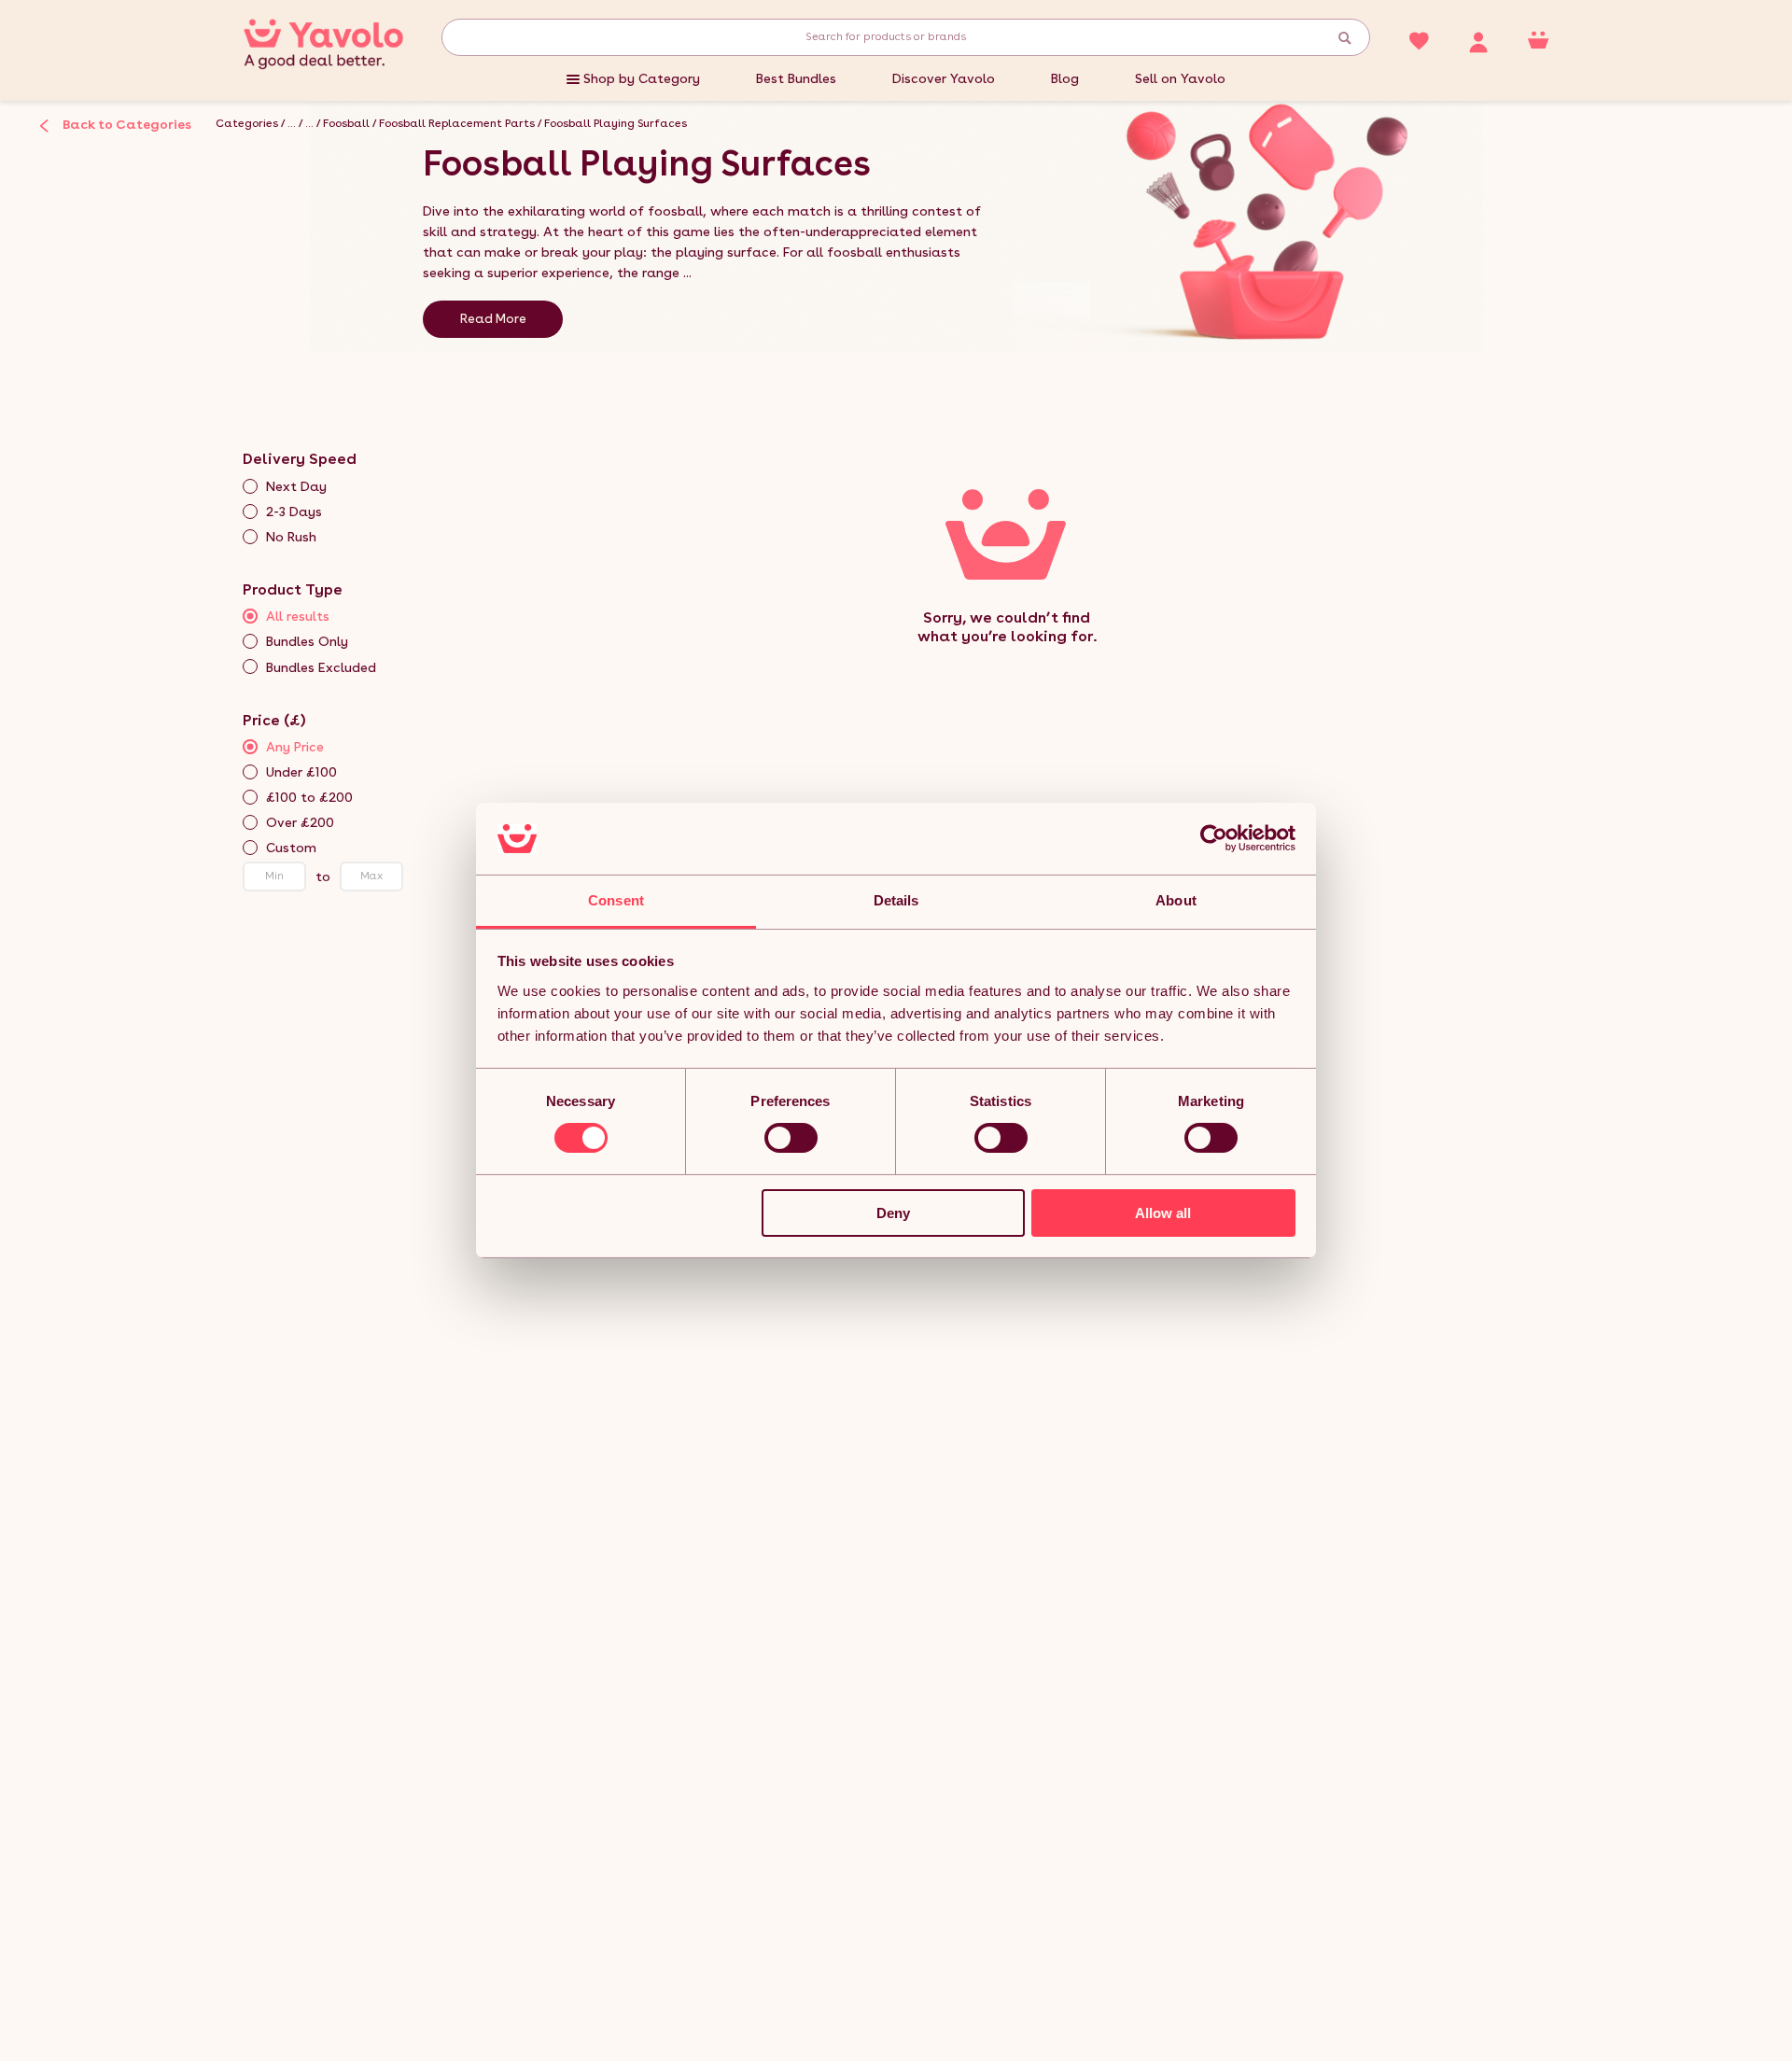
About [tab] (1176, 900)
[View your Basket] (1538, 39)
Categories (247, 123)
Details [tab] (896, 900)
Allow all (1163, 1213)
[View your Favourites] (1419, 39)
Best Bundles (796, 78)
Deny (893, 1213)
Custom (291, 848)
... (292, 123)
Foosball (346, 123)
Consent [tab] (616, 900)
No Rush (291, 537)
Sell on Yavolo (1180, 78)
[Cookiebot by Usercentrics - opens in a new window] (1214, 838)
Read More (493, 318)
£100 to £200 (309, 797)
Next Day (296, 486)
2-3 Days (294, 512)
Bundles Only (307, 641)
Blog (1065, 78)
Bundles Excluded (321, 667)
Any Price (295, 747)
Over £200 (300, 822)
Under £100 (301, 772)
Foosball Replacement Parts (457, 123)
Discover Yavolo (944, 78)
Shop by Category (642, 78)
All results (298, 616)
